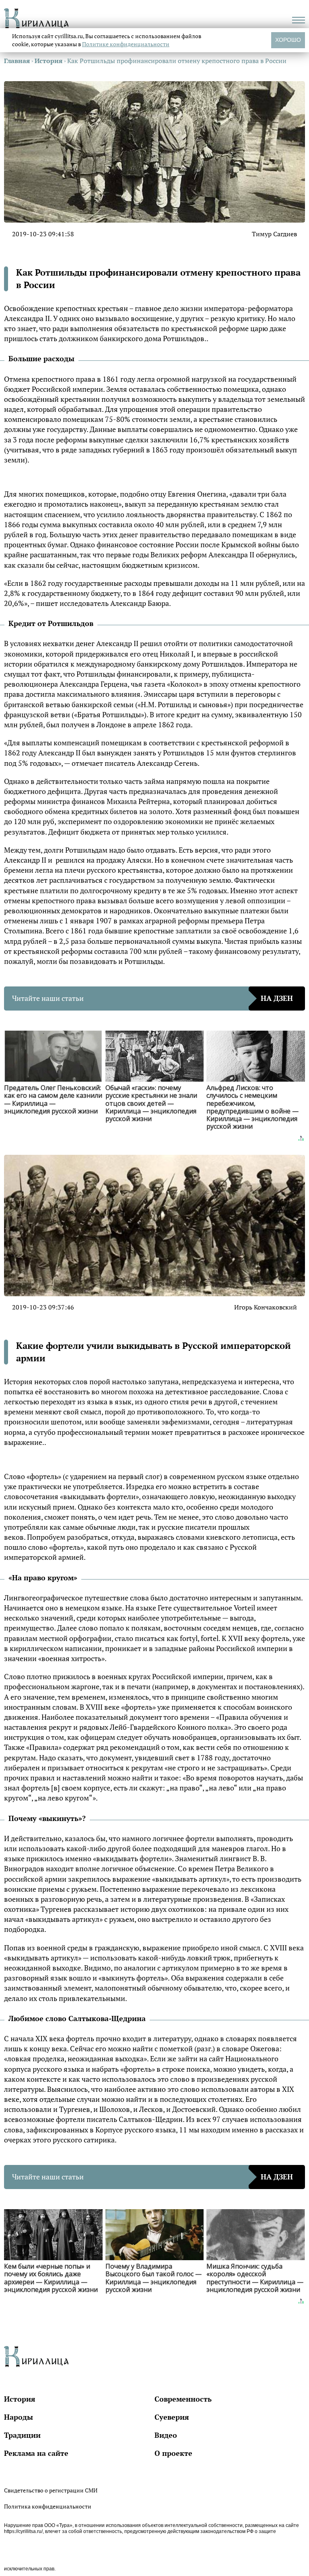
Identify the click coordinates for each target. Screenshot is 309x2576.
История (20, 2399)
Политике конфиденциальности (126, 44)
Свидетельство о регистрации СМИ (51, 2490)
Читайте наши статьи (152, 998)
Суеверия (172, 2417)
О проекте (173, 2453)
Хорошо (288, 40)
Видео (166, 2435)
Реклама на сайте (36, 2453)
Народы (19, 2417)
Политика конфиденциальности (48, 2506)
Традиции (22, 2435)
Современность (183, 2399)
